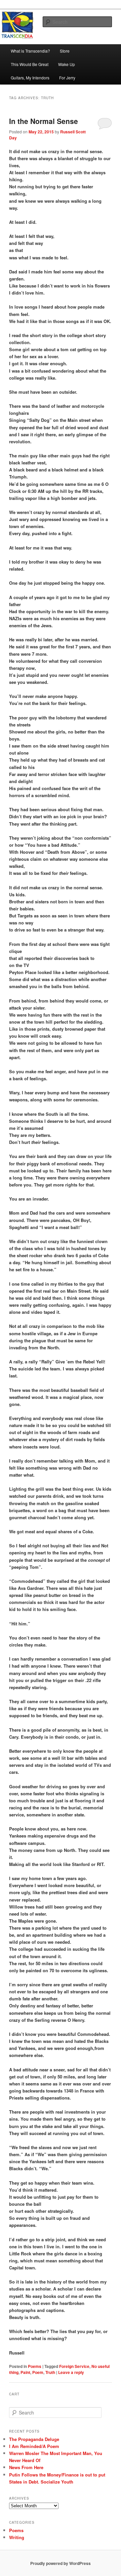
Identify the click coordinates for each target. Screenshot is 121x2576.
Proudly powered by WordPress (61, 2563)
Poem (38, 2372)
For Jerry (67, 78)
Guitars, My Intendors (30, 78)
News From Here (26, 2467)
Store (65, 51)
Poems (35, 2366)
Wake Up (67, 64)
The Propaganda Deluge (34, 2439)
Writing (17, 2537)
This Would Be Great (30, 64)
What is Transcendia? (30, 51)
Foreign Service (74, 2366)
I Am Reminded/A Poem (34, 2446)
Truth (50, 2372)
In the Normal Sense (44, 121)
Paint (25, 2372)
